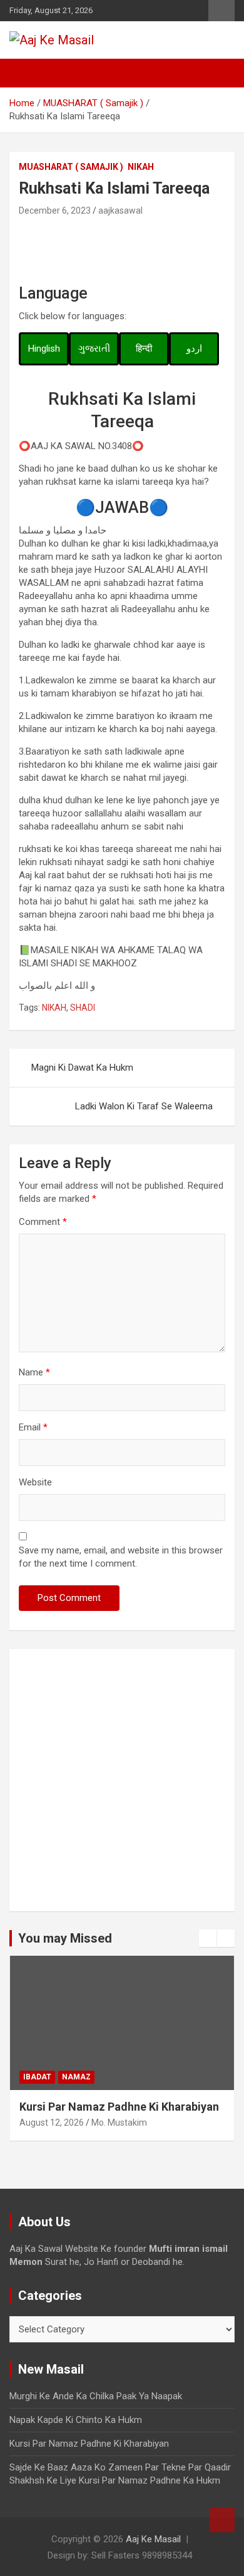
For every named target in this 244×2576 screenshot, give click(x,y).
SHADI (83, 1008)
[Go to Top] (222, 2520)
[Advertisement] (122, 1780)
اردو (194, 349)
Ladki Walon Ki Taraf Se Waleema (144, 1106)
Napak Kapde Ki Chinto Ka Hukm (76, 2420)
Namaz (76, 2077)
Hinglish (44, 349)
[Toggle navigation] (25, 73)
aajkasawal (120, 211)
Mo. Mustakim (119, 2123)
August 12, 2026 (52, 2123)
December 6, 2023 (55, 211)
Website (35, 1482)
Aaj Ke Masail (153, 2539)
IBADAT (37, 2077)
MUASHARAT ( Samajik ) (71, 167)
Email (33, 1427)
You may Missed (65, 1938)
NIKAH (54, 1008)
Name (34, 1372)
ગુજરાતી (94, 349)
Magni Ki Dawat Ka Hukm (82, 1068)
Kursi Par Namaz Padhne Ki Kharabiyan (119, 2107)
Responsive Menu (221, 11)
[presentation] (208, 1938)
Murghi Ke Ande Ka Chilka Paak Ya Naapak (96, 2396)
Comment (43, 1222)
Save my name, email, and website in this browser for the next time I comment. (121, 1557)
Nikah (141, 167)
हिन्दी (144, 349)
